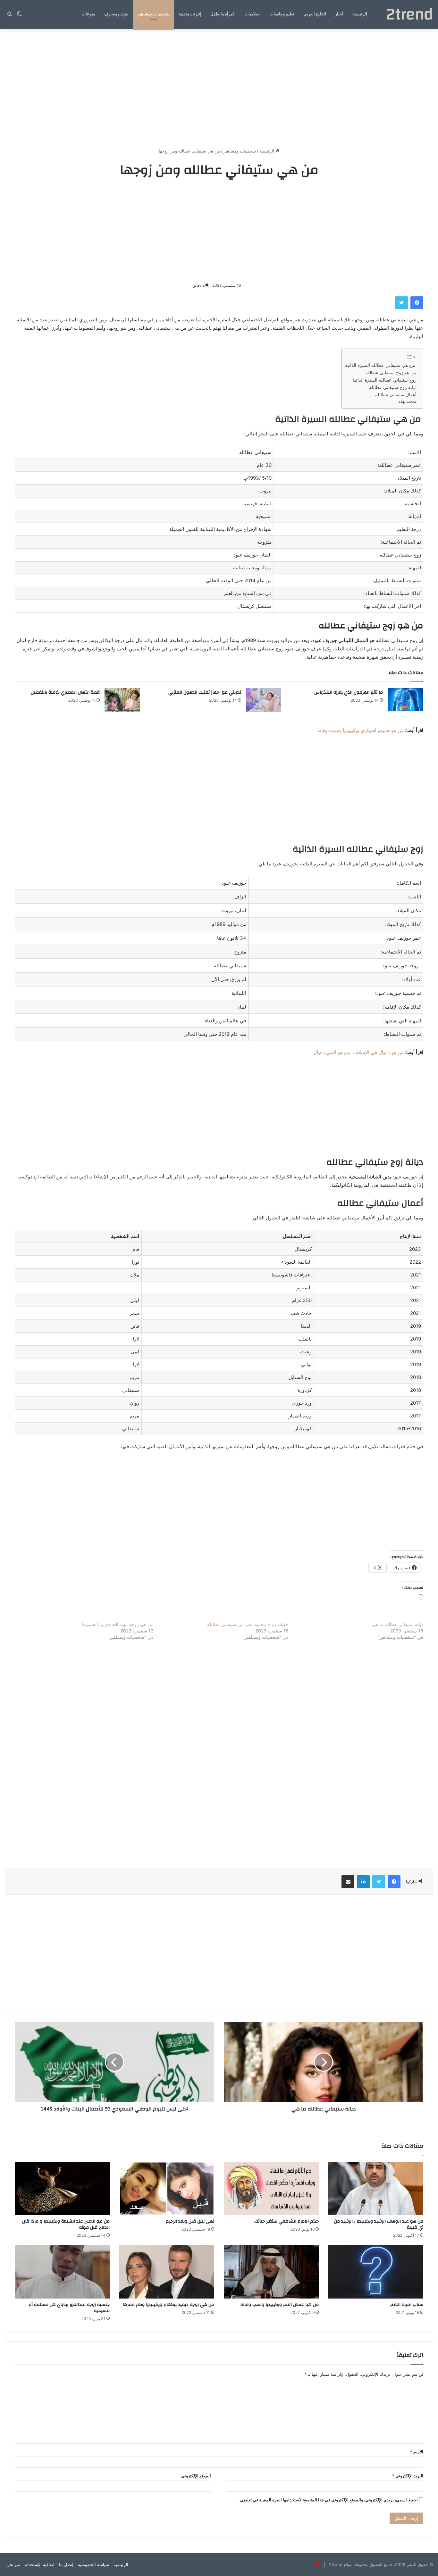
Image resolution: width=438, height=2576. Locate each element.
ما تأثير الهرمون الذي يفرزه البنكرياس (349, 692)
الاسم (417, 2452)
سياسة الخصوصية (93, 2564)
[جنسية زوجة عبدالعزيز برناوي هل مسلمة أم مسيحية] (62, 2272)
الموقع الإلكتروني (196, 2476)
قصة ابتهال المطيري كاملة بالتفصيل (65, 692)
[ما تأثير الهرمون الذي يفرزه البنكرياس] (405, 700)
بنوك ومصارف (116, 14)
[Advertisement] (219, 83)
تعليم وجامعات (282, 14)
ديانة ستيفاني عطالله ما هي (398, 1624)
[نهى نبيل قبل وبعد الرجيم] (167, 2188)
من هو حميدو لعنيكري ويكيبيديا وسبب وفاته (361, 730)
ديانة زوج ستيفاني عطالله (393, 387)
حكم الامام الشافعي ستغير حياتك (286, 2221)
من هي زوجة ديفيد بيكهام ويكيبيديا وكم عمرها (168, 2305)
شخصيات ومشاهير (154, 14)
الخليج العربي (315, 14)
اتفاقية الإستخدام (40, 2564)
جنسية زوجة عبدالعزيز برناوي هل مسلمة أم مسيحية (69, 2308)
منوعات (88, 14)
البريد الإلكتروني (408, 2476)
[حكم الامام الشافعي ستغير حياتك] (271, 2188)
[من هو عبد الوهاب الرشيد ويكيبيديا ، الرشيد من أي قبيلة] (376, 2188)
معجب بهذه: (407, 401)
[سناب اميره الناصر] (376, 2272)
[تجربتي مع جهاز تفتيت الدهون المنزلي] (264, 700)
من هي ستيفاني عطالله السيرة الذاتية (381, 365)
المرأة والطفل (223, 14)
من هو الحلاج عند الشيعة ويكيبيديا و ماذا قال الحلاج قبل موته (66, 2224)
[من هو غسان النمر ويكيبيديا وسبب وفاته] (271, 2272)
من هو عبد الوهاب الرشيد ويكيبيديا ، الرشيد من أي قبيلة (379, 2224)
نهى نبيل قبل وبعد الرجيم (190, 2221)
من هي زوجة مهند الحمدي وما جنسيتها (118, 1624)
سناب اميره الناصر (407, 2305)
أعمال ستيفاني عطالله (396, 395)
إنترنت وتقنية (190, 14)
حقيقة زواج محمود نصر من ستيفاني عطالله (248, 1624)
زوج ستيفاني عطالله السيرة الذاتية (384, 380)
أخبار (339, 14)
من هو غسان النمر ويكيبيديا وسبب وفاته (280, 2305)
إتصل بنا (66, 2564)
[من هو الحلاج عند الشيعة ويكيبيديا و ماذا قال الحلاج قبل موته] (62, 2188)
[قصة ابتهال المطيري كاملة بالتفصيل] (122, 700)
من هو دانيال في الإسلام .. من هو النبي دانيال (358, 1052)
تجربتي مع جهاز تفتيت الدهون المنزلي (205, 692)
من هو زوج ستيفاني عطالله (391, 373)
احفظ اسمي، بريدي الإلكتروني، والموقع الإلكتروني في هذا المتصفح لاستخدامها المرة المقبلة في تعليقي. (328, 2500)
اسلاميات (253, 14)
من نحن (13, 2564)
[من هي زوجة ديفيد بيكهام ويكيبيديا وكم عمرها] (167, 2272)
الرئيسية (360, 14)
